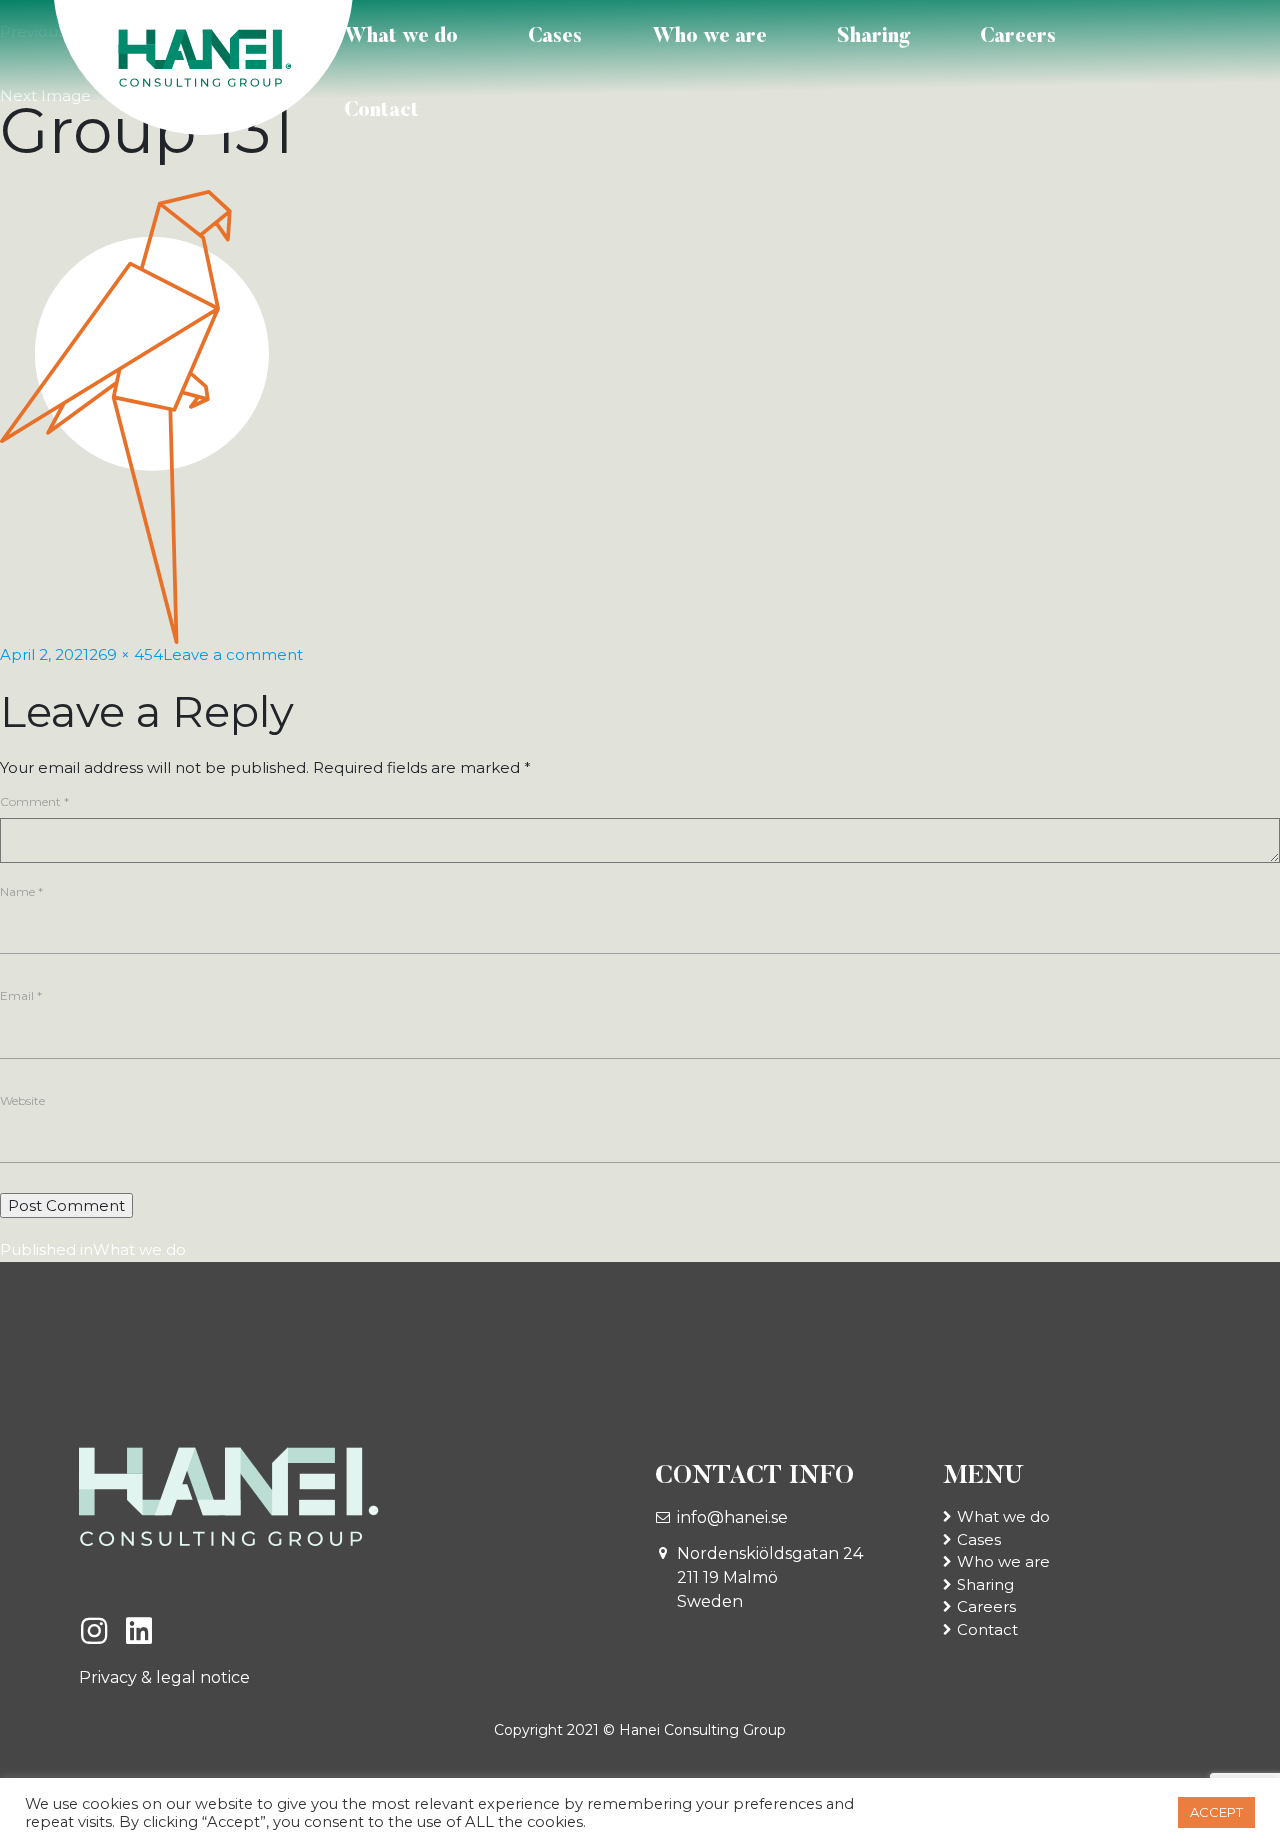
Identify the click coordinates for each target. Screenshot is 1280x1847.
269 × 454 (126, 654)
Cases (555, 37)
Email (21, 995)
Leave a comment (233, 654)
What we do (401, 37)
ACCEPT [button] (1216, 1812)
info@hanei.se (732, 1517)
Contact (381, 111)
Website (22, 1100)
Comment (34, 801)
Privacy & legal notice (164, 1677)
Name (21, 891)
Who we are (709, 37)
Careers (1018, 37)
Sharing (873, 37)
